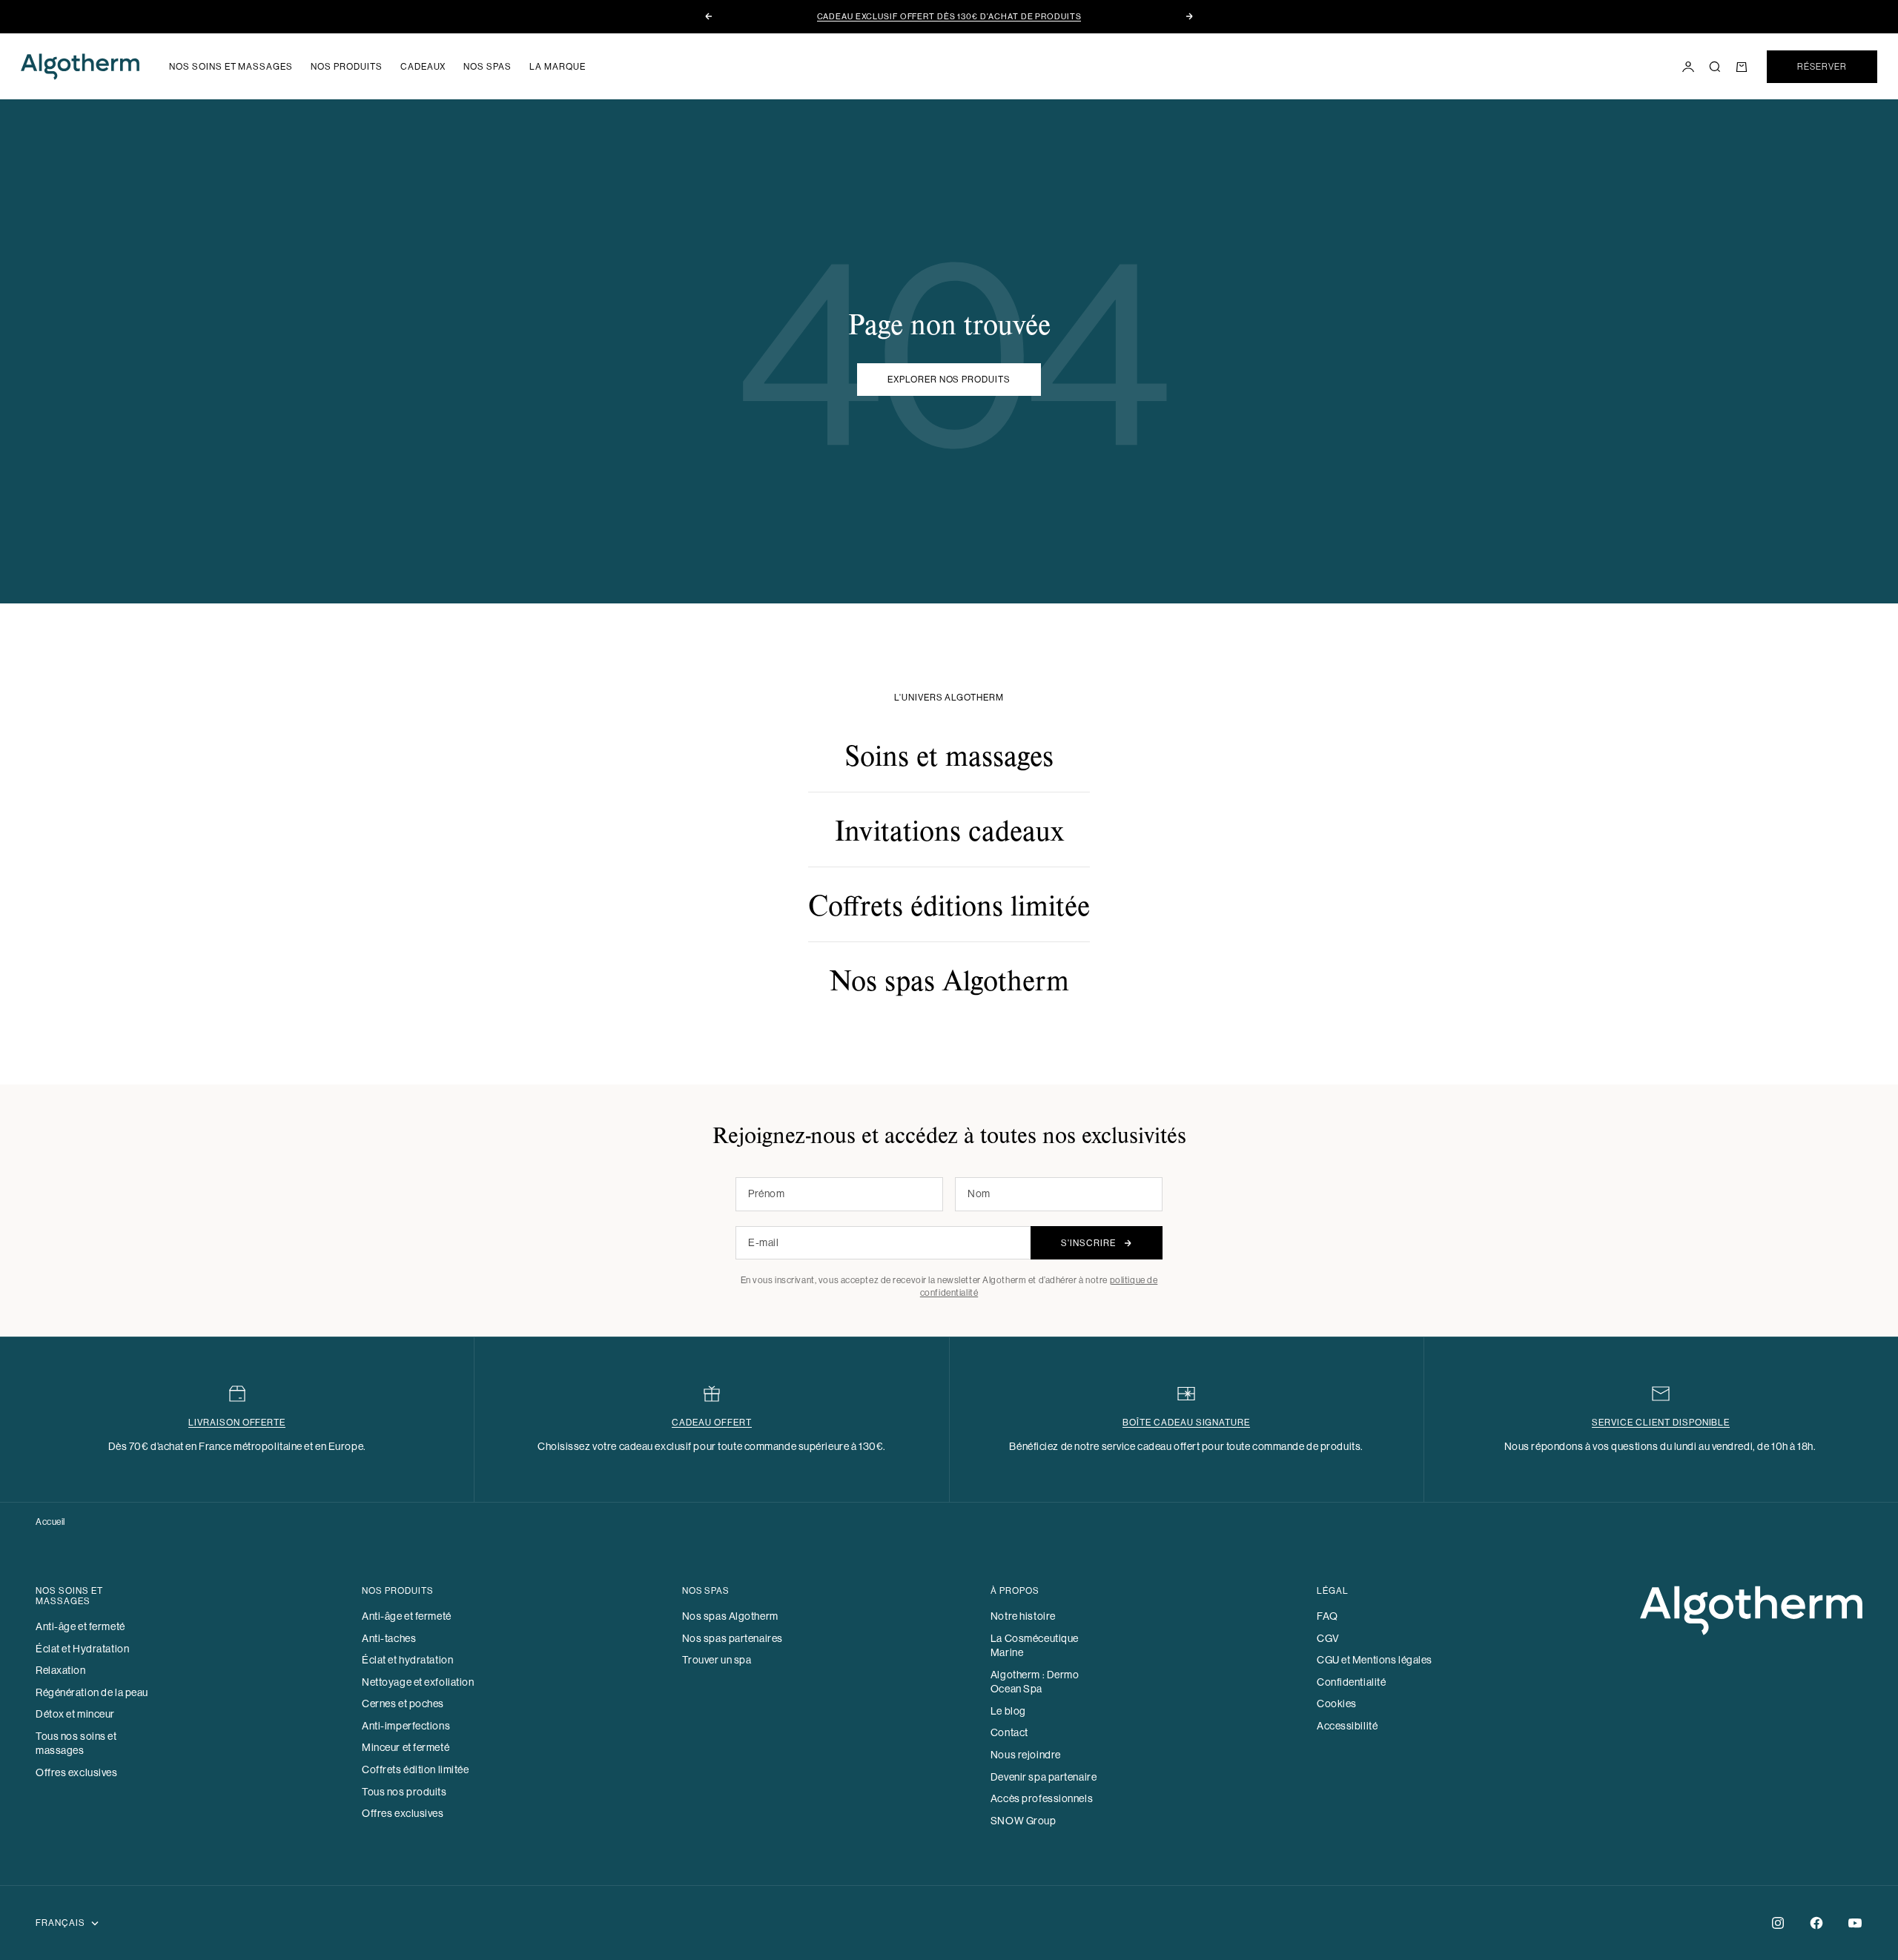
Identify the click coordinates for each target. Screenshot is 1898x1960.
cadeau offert (711, 1423)
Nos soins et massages (231, 67)
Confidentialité (1351, 1682)
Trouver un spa (717, 1660)
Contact (1009, 1732)
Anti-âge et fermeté (80, 1626)
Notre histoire (1023, 1616)
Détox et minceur (75, 1714)
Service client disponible (1661, 1423)
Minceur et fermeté (406, 1747)
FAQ (1327, 1616)
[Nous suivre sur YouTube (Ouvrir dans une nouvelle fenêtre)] (1855, 1923)
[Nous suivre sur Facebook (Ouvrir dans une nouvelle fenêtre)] (1816, 1923)
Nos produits (347, 67)
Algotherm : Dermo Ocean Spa (1035, 1682)
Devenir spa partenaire (1044, 1777)
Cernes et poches (403, 1704)
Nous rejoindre (1026, 1755)
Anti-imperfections (406, 1726)
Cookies (1337, 1704)
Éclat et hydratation (407, 1660)
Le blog (1008, 1711)
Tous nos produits (404, 1792)
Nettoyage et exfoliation (418, 1682)
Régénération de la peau (92, 1692)
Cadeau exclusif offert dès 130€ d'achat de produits (949, 17)
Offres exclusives (77, 1772)
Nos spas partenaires (733, 1638)
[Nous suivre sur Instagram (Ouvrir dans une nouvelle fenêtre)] (1778, 1923)
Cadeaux (423, 67)
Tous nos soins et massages (76, 1744)
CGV (1328, 1638)
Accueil (50, 1522)
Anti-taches (389, 1638)
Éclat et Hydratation (82, 1649)
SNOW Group (1024, 1821)
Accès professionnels (1042, 1798)
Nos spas (487, 67)
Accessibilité (1347, 1726)
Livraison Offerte (237, 1423)
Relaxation (61, 1670)
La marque (558, 67)
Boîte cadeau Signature (1186, 1423)
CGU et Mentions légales (1375, 1660)
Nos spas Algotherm (730, 1616)
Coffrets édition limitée (415, 1769)
